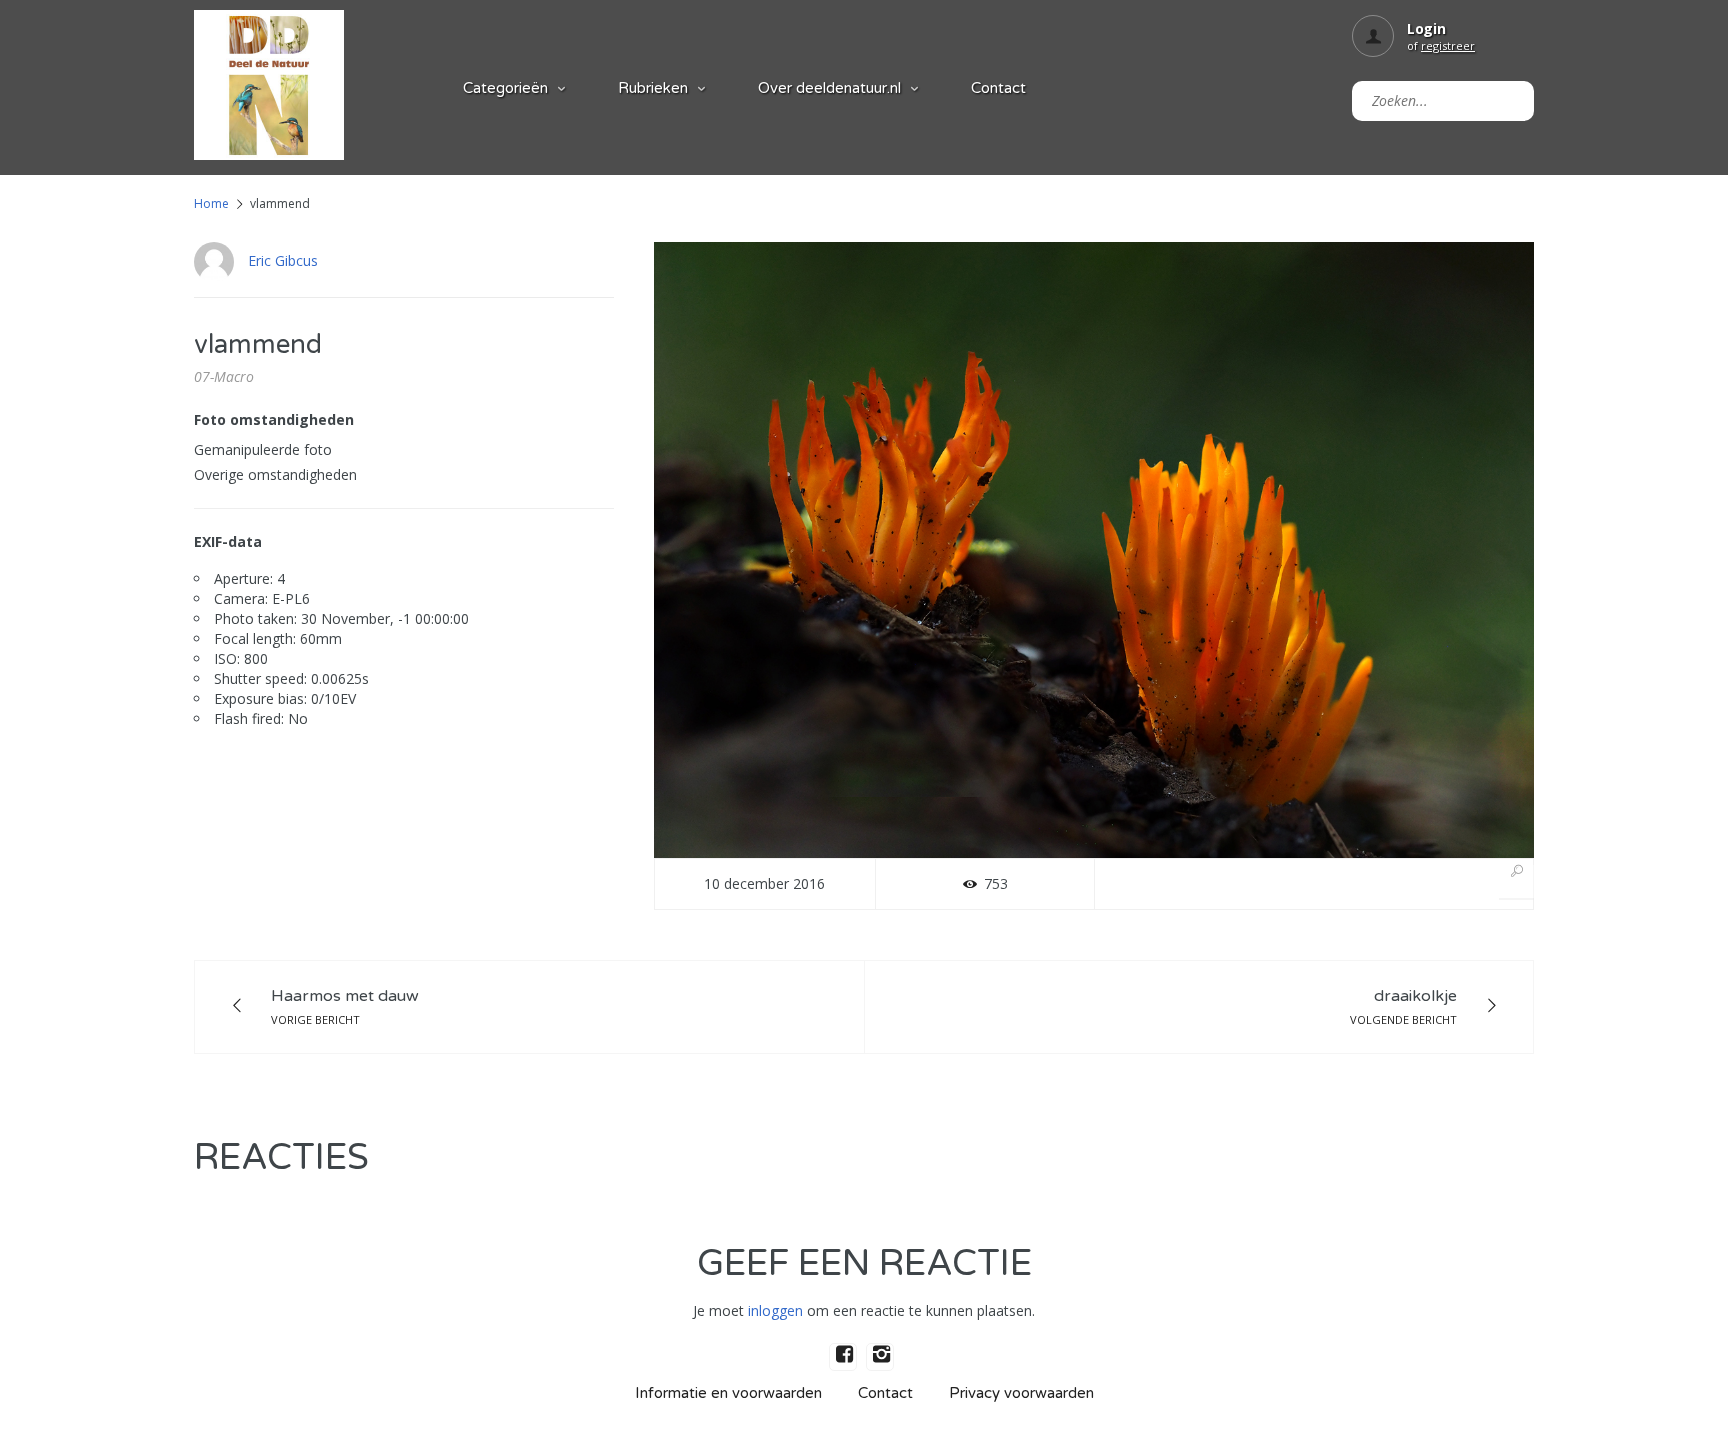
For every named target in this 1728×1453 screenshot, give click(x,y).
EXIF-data (228, 541)
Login (1426, 28)
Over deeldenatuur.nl (829, 88)
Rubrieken (653, 88)
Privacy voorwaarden (1021, 1393)
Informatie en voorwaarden (728, 1393)
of (1441, 45)
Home (211, 203)
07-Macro (224, 376)
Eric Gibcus (283, 260)
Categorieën (505, 88)
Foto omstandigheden (274, 419)
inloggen (775, 1310)
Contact (998, 88)
